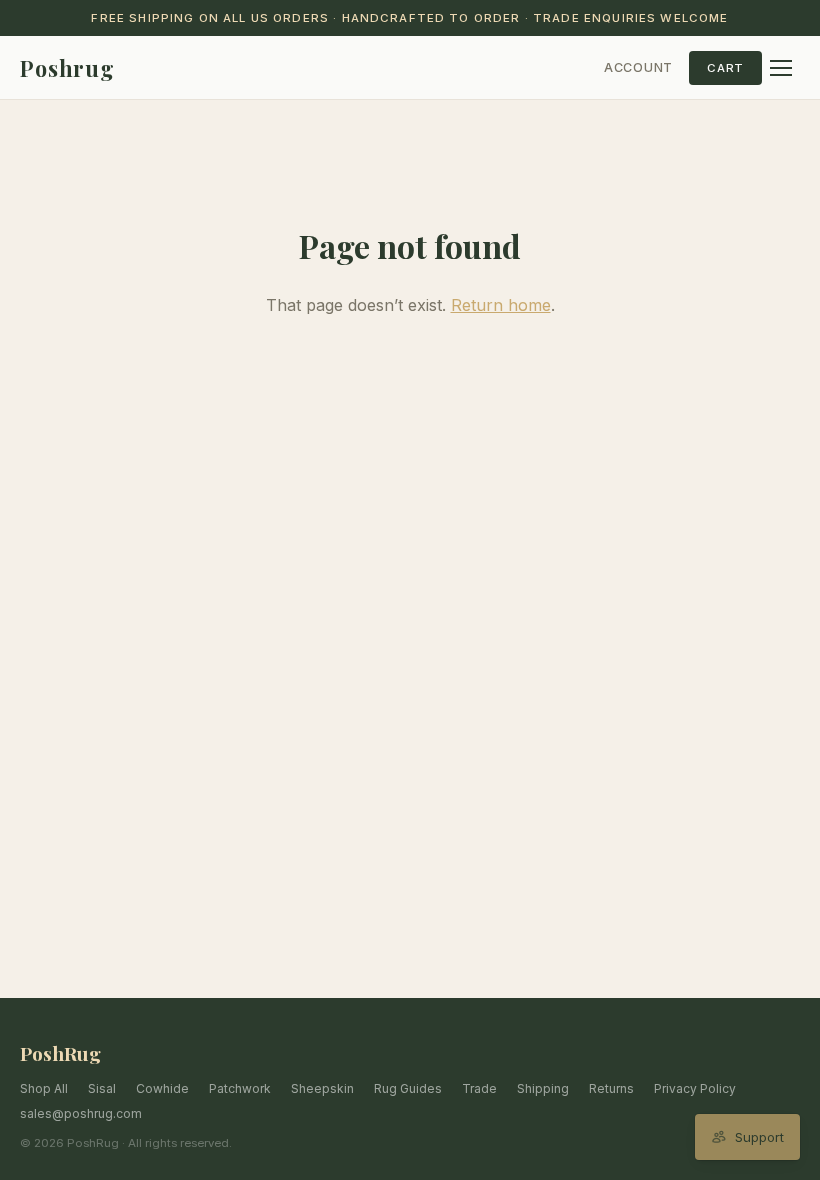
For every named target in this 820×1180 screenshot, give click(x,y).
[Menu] (781, 68)
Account (638, 67)
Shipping (543, 1088)
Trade (479, 1088)
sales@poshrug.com (81, 1113)
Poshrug (67, 68)
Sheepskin (322, 1088)
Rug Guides (408, 1088)
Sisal (102, 1088)
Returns (611, 1088)
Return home (501, 305)
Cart (725, 68)
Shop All (44, 1088)
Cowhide (162, 1088)
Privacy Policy (695, 1088)
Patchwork (240, 1088)
